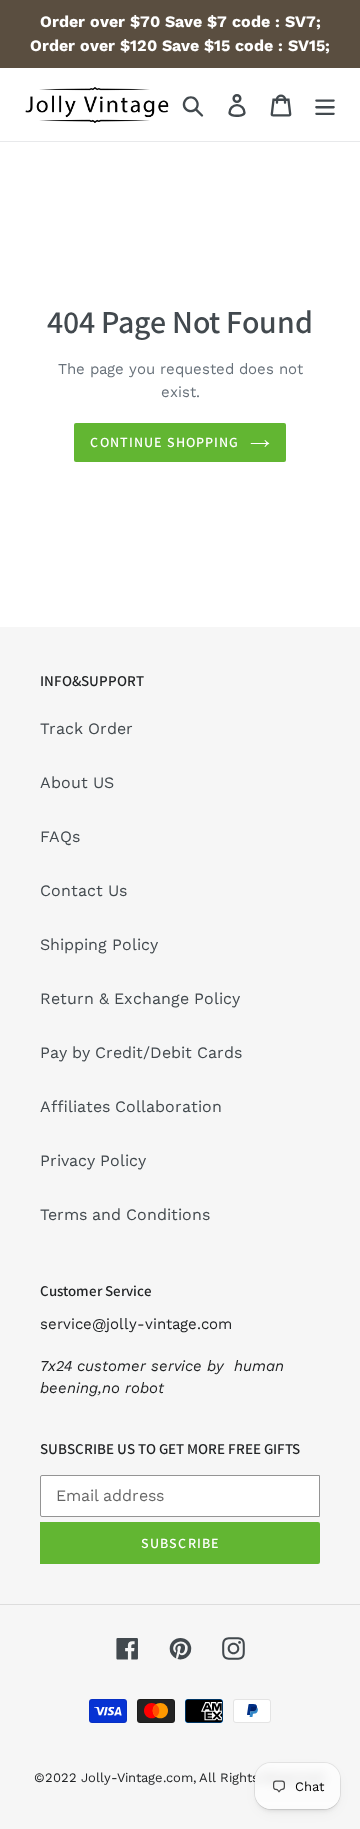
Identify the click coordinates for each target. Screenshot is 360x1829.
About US (77, 782)
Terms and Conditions (125, 1214)
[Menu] (325, 104)
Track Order (86, 728)
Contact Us (83, 890)
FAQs (60, 836)
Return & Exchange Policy (140, 998)
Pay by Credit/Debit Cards (141, 1052)
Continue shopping (164, 442)
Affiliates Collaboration (131, 1106)
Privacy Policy (93, 1160)
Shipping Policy (99, 944)
